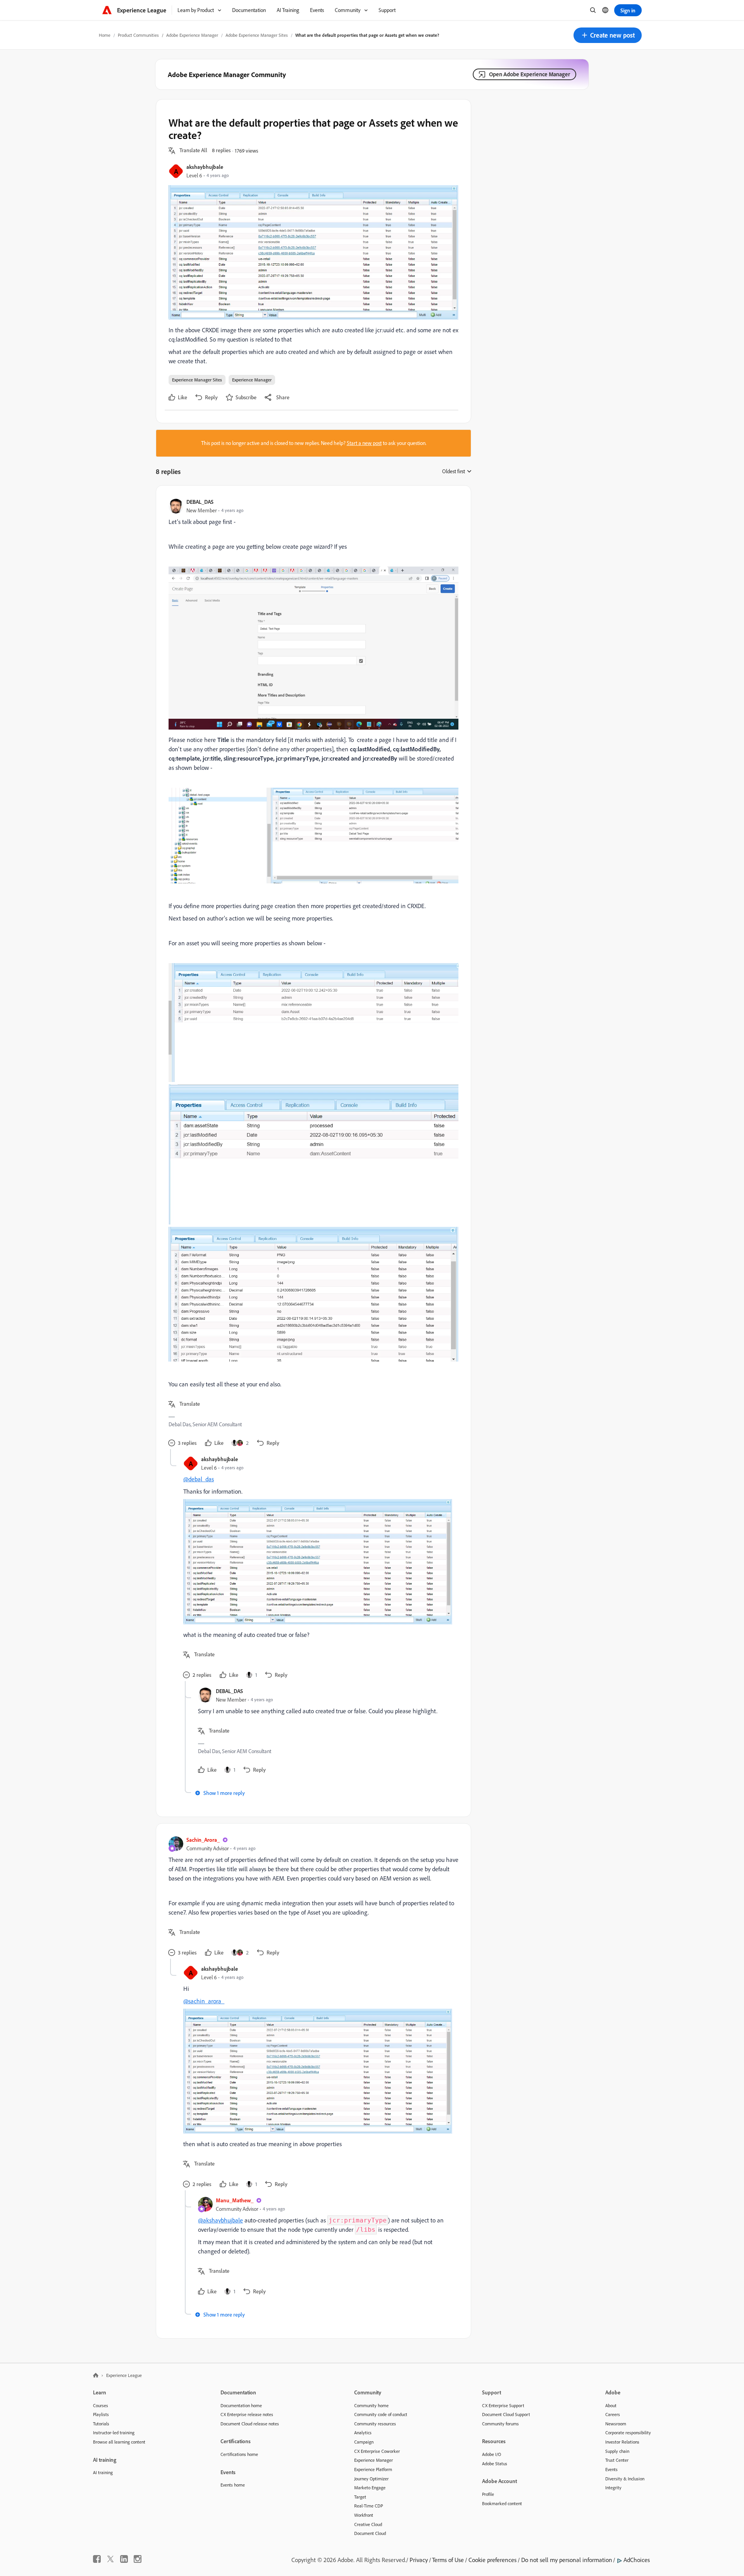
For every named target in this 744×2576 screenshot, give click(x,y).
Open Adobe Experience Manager (530, 74)
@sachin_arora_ (204, 2001)
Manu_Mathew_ (235, 2200)
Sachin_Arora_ (203, 1840)
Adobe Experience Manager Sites (257, 35)
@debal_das (199, 1479)
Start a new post (364, 443)
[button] (608, 35)
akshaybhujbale (205, 167)
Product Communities (138, 35)
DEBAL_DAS (200, 502)
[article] (312, 974)
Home (105, 35)
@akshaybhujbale (220, 2220)
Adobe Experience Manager (192, 35)
